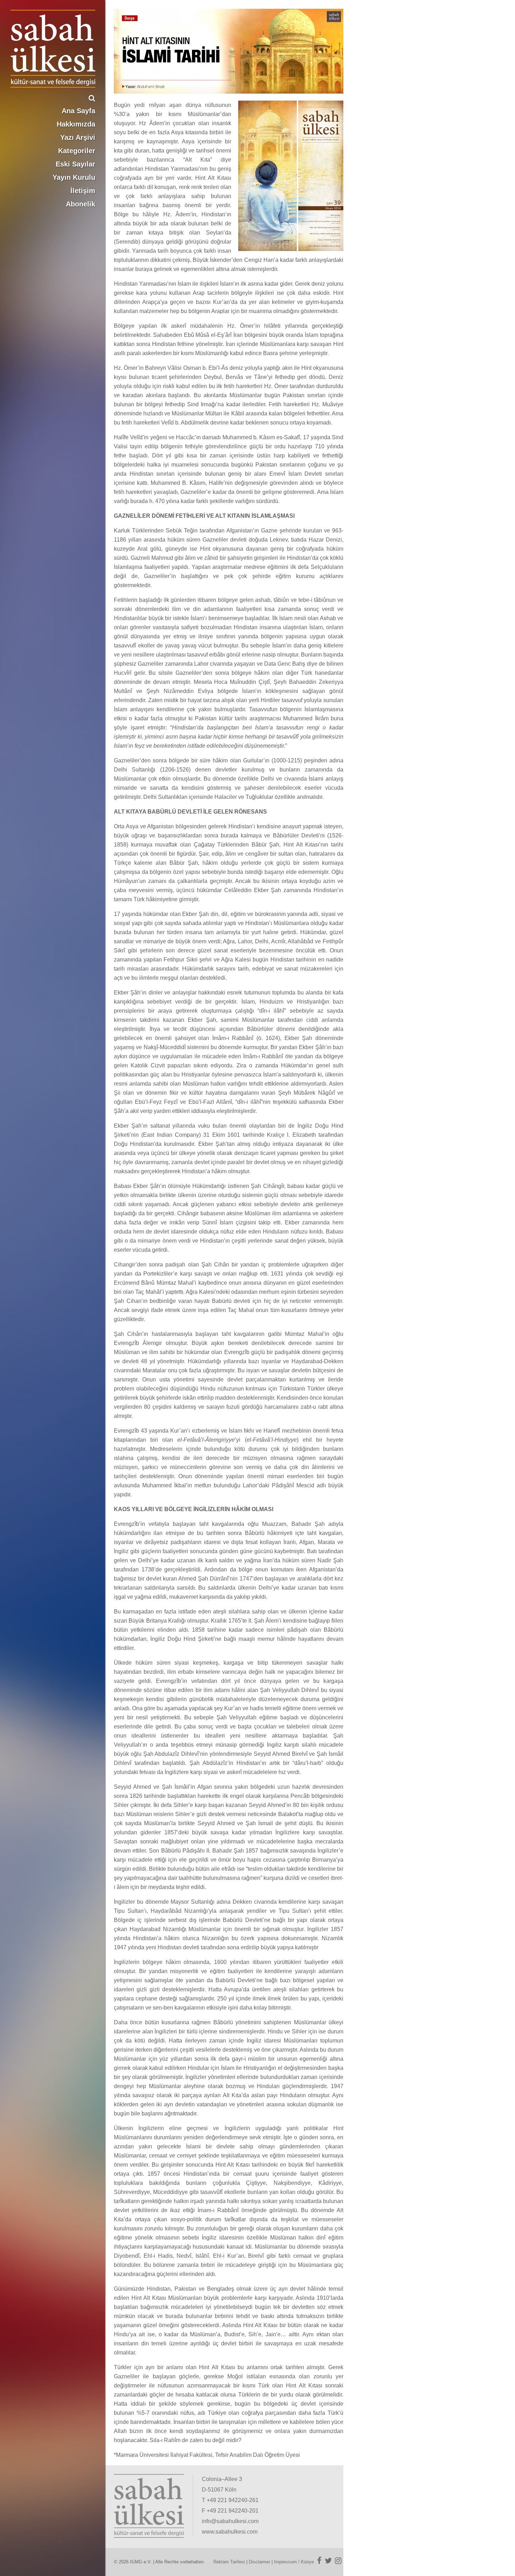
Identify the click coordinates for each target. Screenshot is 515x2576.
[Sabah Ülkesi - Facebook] (319, 2561)
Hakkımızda (76, 124)
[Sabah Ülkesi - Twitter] (328, 2561)
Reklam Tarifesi (229, 2562)
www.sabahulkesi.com (230, 2532)
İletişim (83, 191)
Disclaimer (259, 2562)
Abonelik (81, 204)
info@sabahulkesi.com (230, 2521)
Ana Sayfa (78, 111)
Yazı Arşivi (78, 137)
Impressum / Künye (294, 2562)
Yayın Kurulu (74, 177)
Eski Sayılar (75, 164)
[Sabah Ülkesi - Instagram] (338, 2561)
